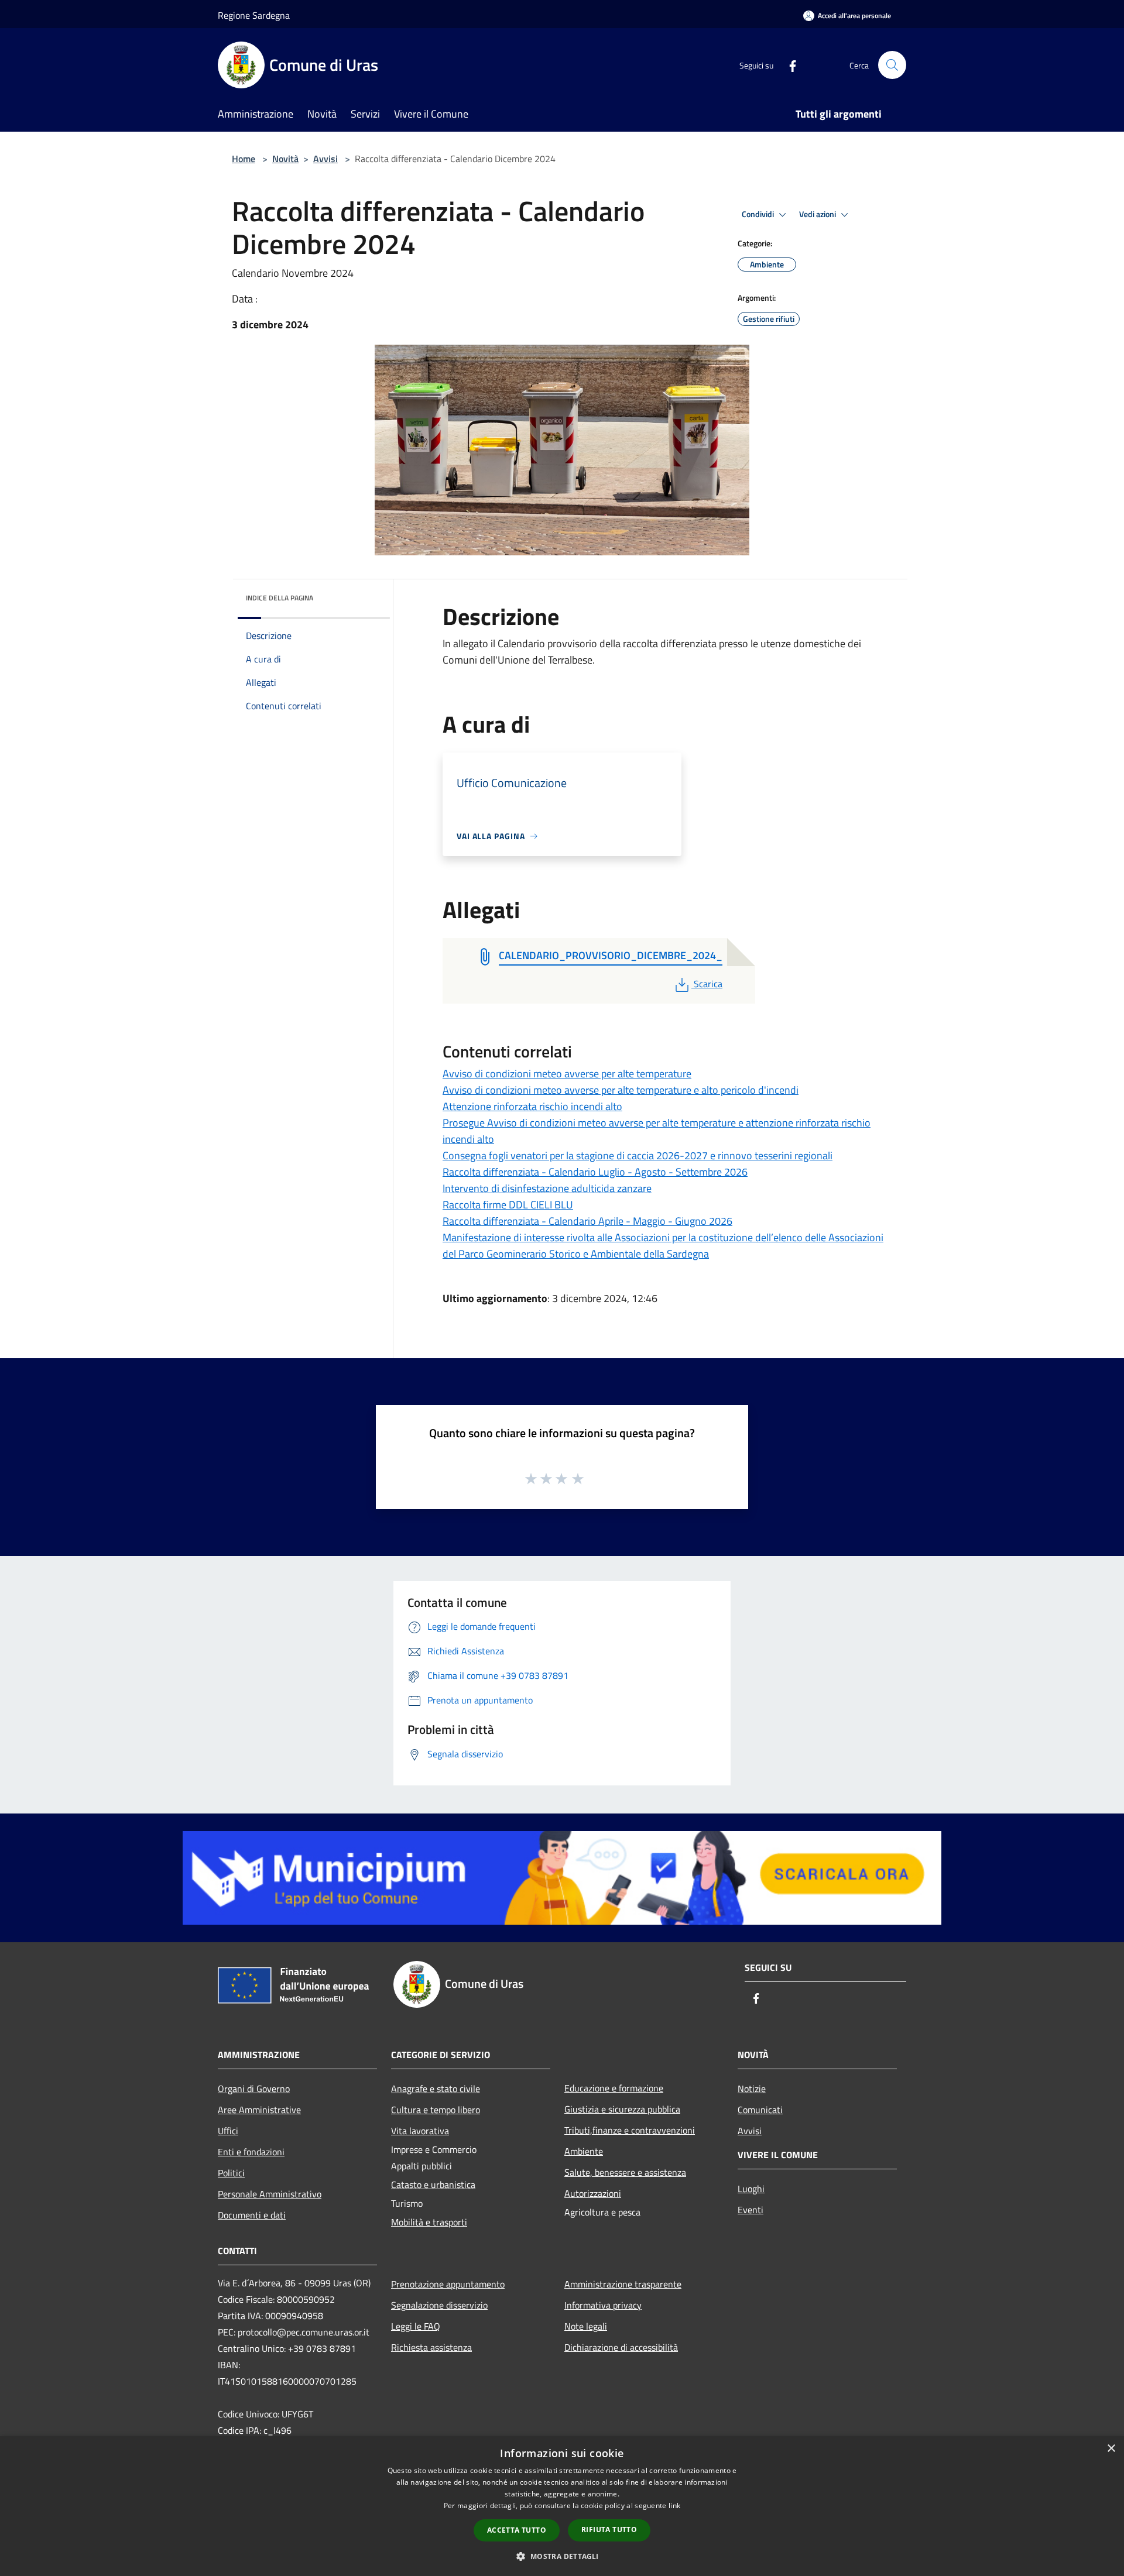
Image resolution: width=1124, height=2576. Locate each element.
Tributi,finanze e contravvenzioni (630, 2130)
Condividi (759, 214)
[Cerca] (892, 65)
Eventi (751, 2210)
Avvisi (325, 159)
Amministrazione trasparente (623, 2284)
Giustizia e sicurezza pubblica (622, 2109)
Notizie (752, 2089)
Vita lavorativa (420, 2131)
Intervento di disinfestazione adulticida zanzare (547, 1188)
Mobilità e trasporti (429, 2222)
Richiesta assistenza (431, 2347)
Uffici (228, 2131)
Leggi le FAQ (416, 2326)
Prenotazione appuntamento (448, 2284)
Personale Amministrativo (270, 2194)
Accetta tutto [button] (517, 2530)
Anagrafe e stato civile (436, 2089)
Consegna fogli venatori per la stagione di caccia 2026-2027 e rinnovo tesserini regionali (638, 1155)
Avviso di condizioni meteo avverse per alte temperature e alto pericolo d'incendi (621, 1090)
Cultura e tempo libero (436, 2110)
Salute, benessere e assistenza (625, 2172)
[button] (562, 2556)
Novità (285, 159)
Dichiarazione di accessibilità (621, 2347)
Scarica (708, 984)
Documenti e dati (252, 2215)
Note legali (586, 2326)
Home (244, 159)
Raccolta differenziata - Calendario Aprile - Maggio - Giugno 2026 (587, 1221)
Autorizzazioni (593, 2193)
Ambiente (584, 2151)
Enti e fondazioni (251, 2152)
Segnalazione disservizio (439, 2305)
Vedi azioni (818, 214)
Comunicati (760, 2110)
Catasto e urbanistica (433, 2185)
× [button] (1111, 2449)
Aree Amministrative (259, 2110)
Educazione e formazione (614, 2088)
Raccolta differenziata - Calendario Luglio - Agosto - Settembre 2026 (595, 1172)
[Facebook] (788, 65)
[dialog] (562, 2506)
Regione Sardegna (254, 15)
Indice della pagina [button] (280, 598)
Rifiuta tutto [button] (609, 2529)
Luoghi (751, 2189)
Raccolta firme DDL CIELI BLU (508, 1205)
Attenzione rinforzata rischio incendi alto (532, 1106)
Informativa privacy (603, 2305)
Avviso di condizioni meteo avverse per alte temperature (567, 1074)
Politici (231, 2173)
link (674, 2505)
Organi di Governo (254, 2089)
